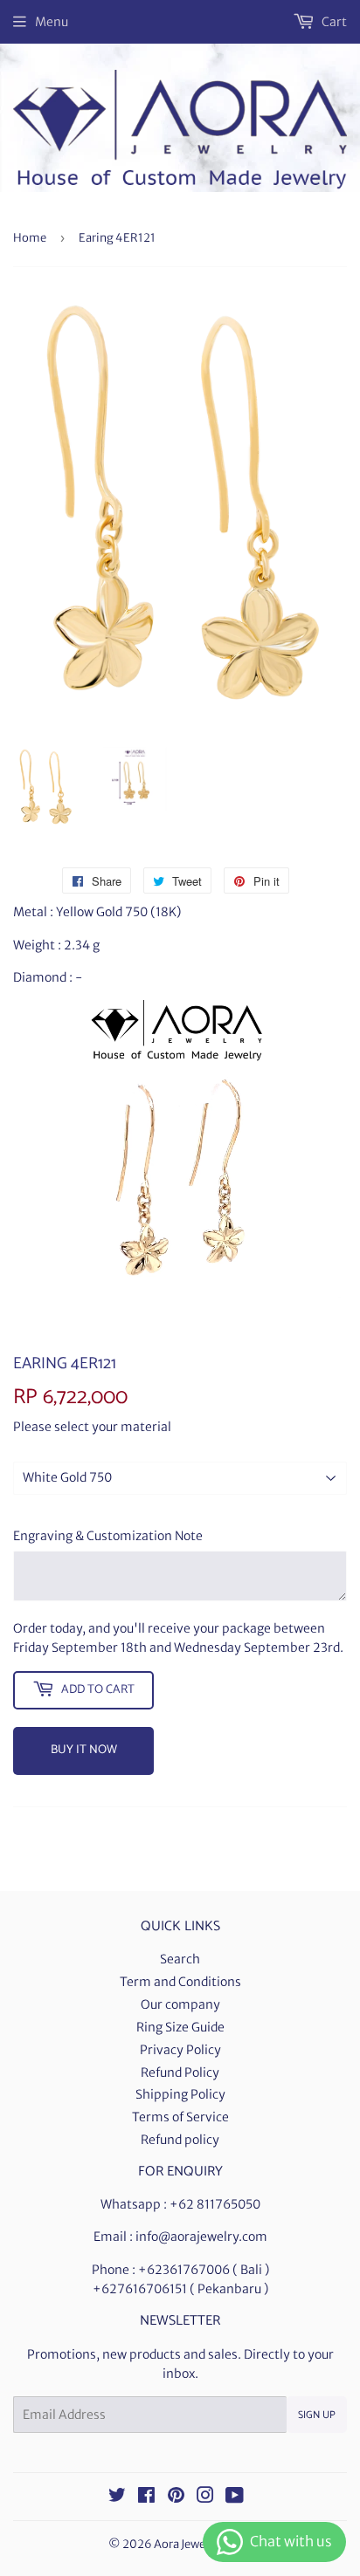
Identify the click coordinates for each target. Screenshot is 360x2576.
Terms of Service (180, 2117)
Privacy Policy (180, 2050)
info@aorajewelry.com (201, 2237)
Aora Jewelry (187, 2544)
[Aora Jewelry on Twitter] (117, 2497)
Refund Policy (180, 2072)
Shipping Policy (180, 2094)
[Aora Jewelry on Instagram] (205, 2497)
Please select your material (92, 1427)
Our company (180, 2004)
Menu (52, 22)
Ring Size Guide (180, 2027)
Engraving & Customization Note (108, 1536)
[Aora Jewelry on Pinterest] (176, 2497)
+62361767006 (184, 2270)
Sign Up (317, 2415)
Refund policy (180, 2140)
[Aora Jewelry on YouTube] (235, 2497)
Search (180, 1959)
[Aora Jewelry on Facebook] (146, 2497)
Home (30, 238)
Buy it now (84, 1750)
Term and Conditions (180, 1982)
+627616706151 (140, 2289)
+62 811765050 (215, 2204)
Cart (333, 22)
